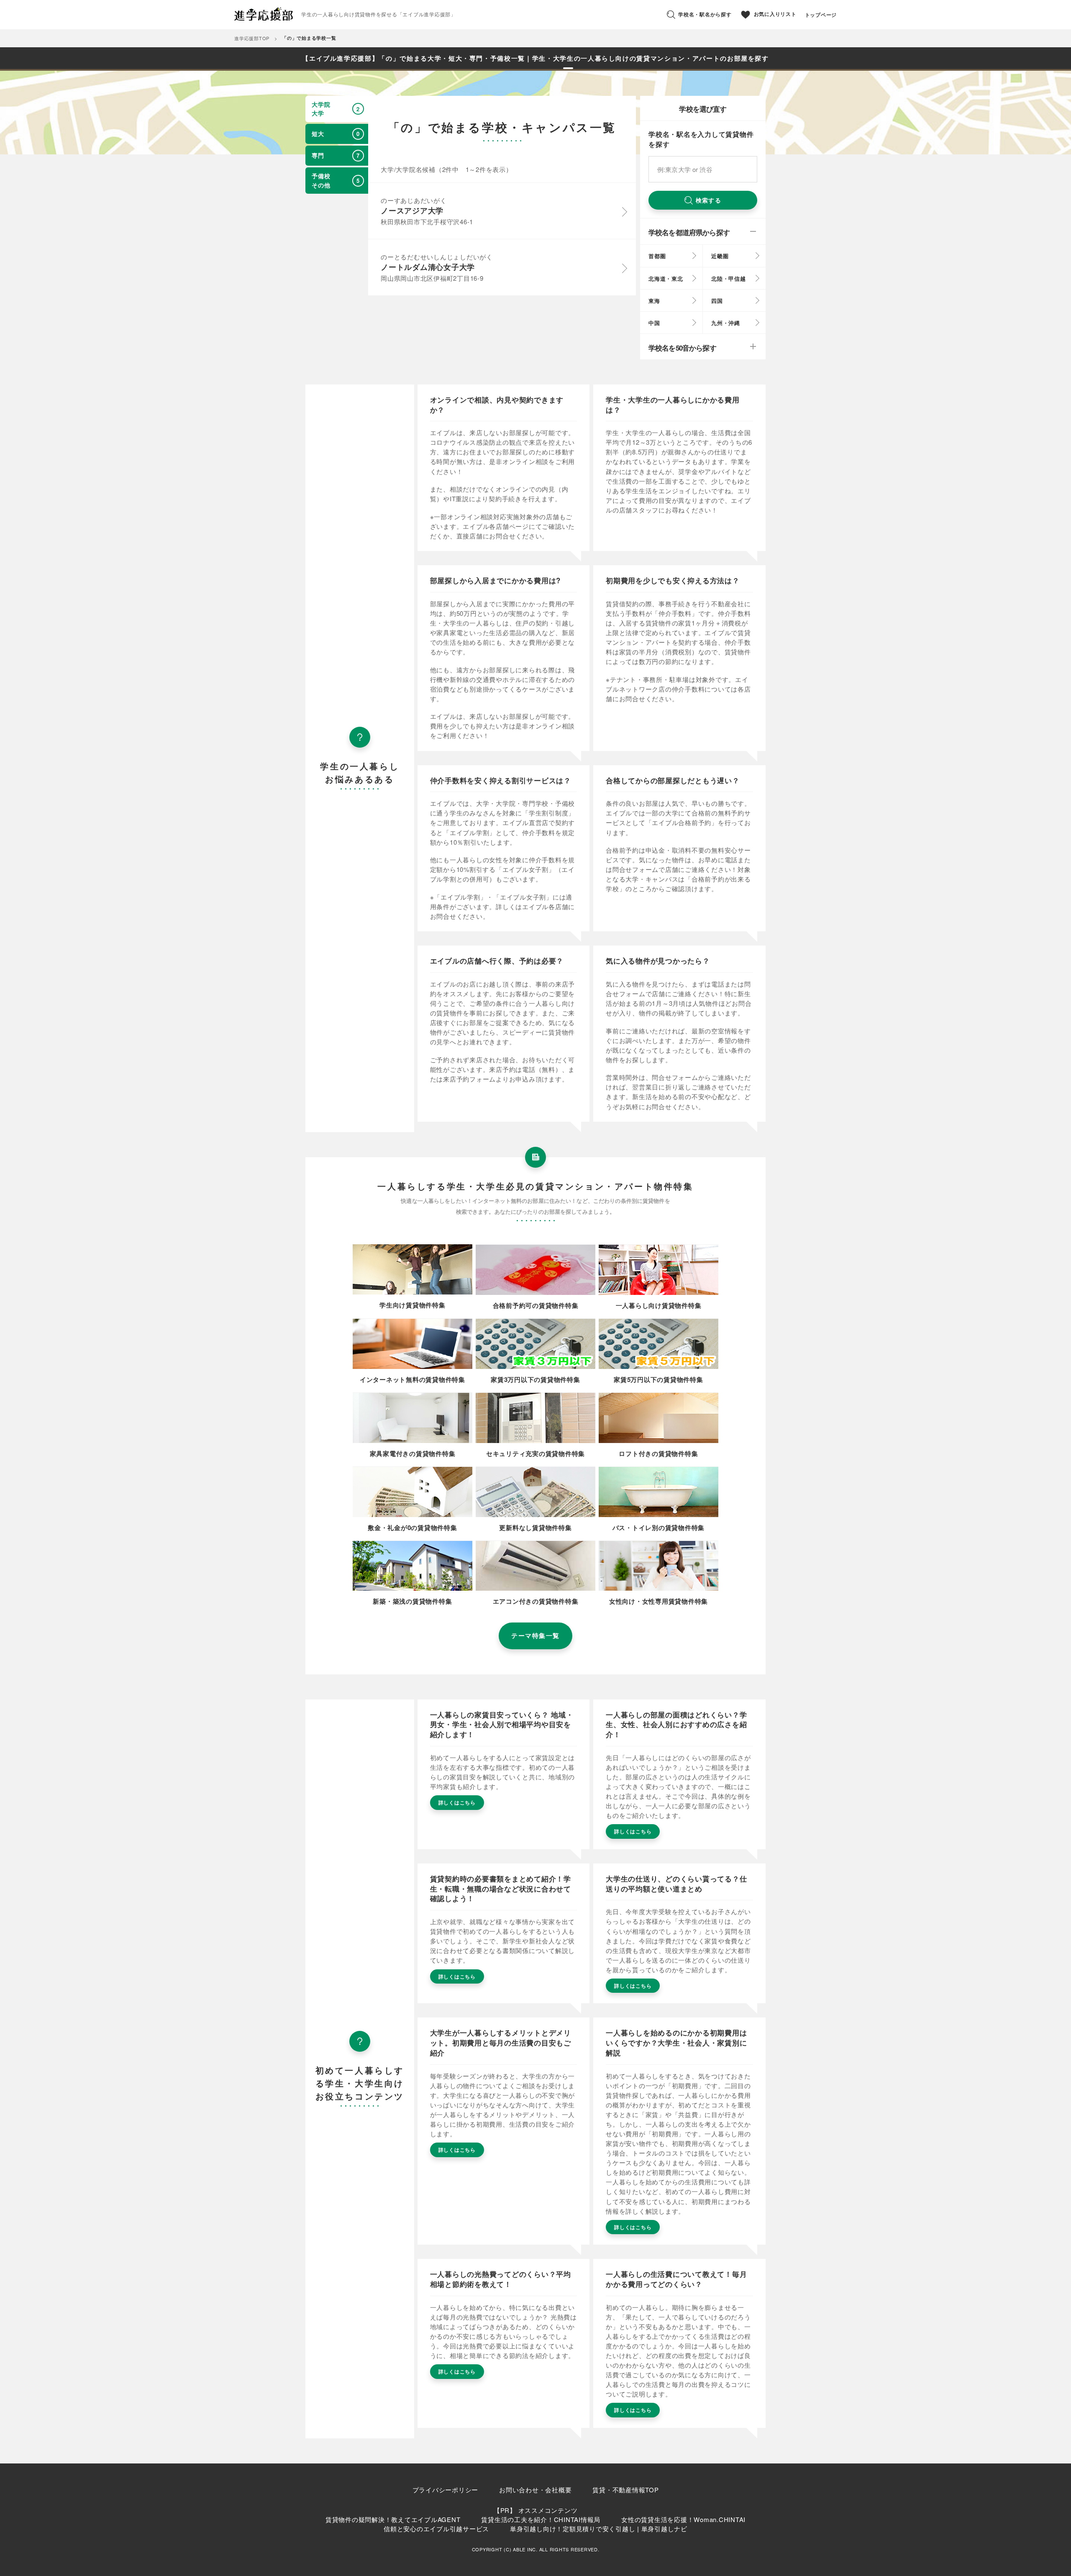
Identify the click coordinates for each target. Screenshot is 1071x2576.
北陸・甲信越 (729, 278)
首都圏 (657, 256)
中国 (654, 323)
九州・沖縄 (726, 323)
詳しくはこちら (457, 1802)
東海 (654, 301)
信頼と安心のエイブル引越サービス (436, 2529)
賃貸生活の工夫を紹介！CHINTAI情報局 (541, 2519)
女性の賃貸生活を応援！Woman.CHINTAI (683, 2519)
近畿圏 (720, 256)
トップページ (821, 15)
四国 (717, 301)
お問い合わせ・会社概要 (535, 2490)
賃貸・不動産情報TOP (625, 2490)
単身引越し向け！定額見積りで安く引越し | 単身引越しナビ (599, 2529)
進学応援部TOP (252, 38)
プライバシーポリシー (446, 2490)
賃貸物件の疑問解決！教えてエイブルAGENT (393, 2519)
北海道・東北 (666, 278)
